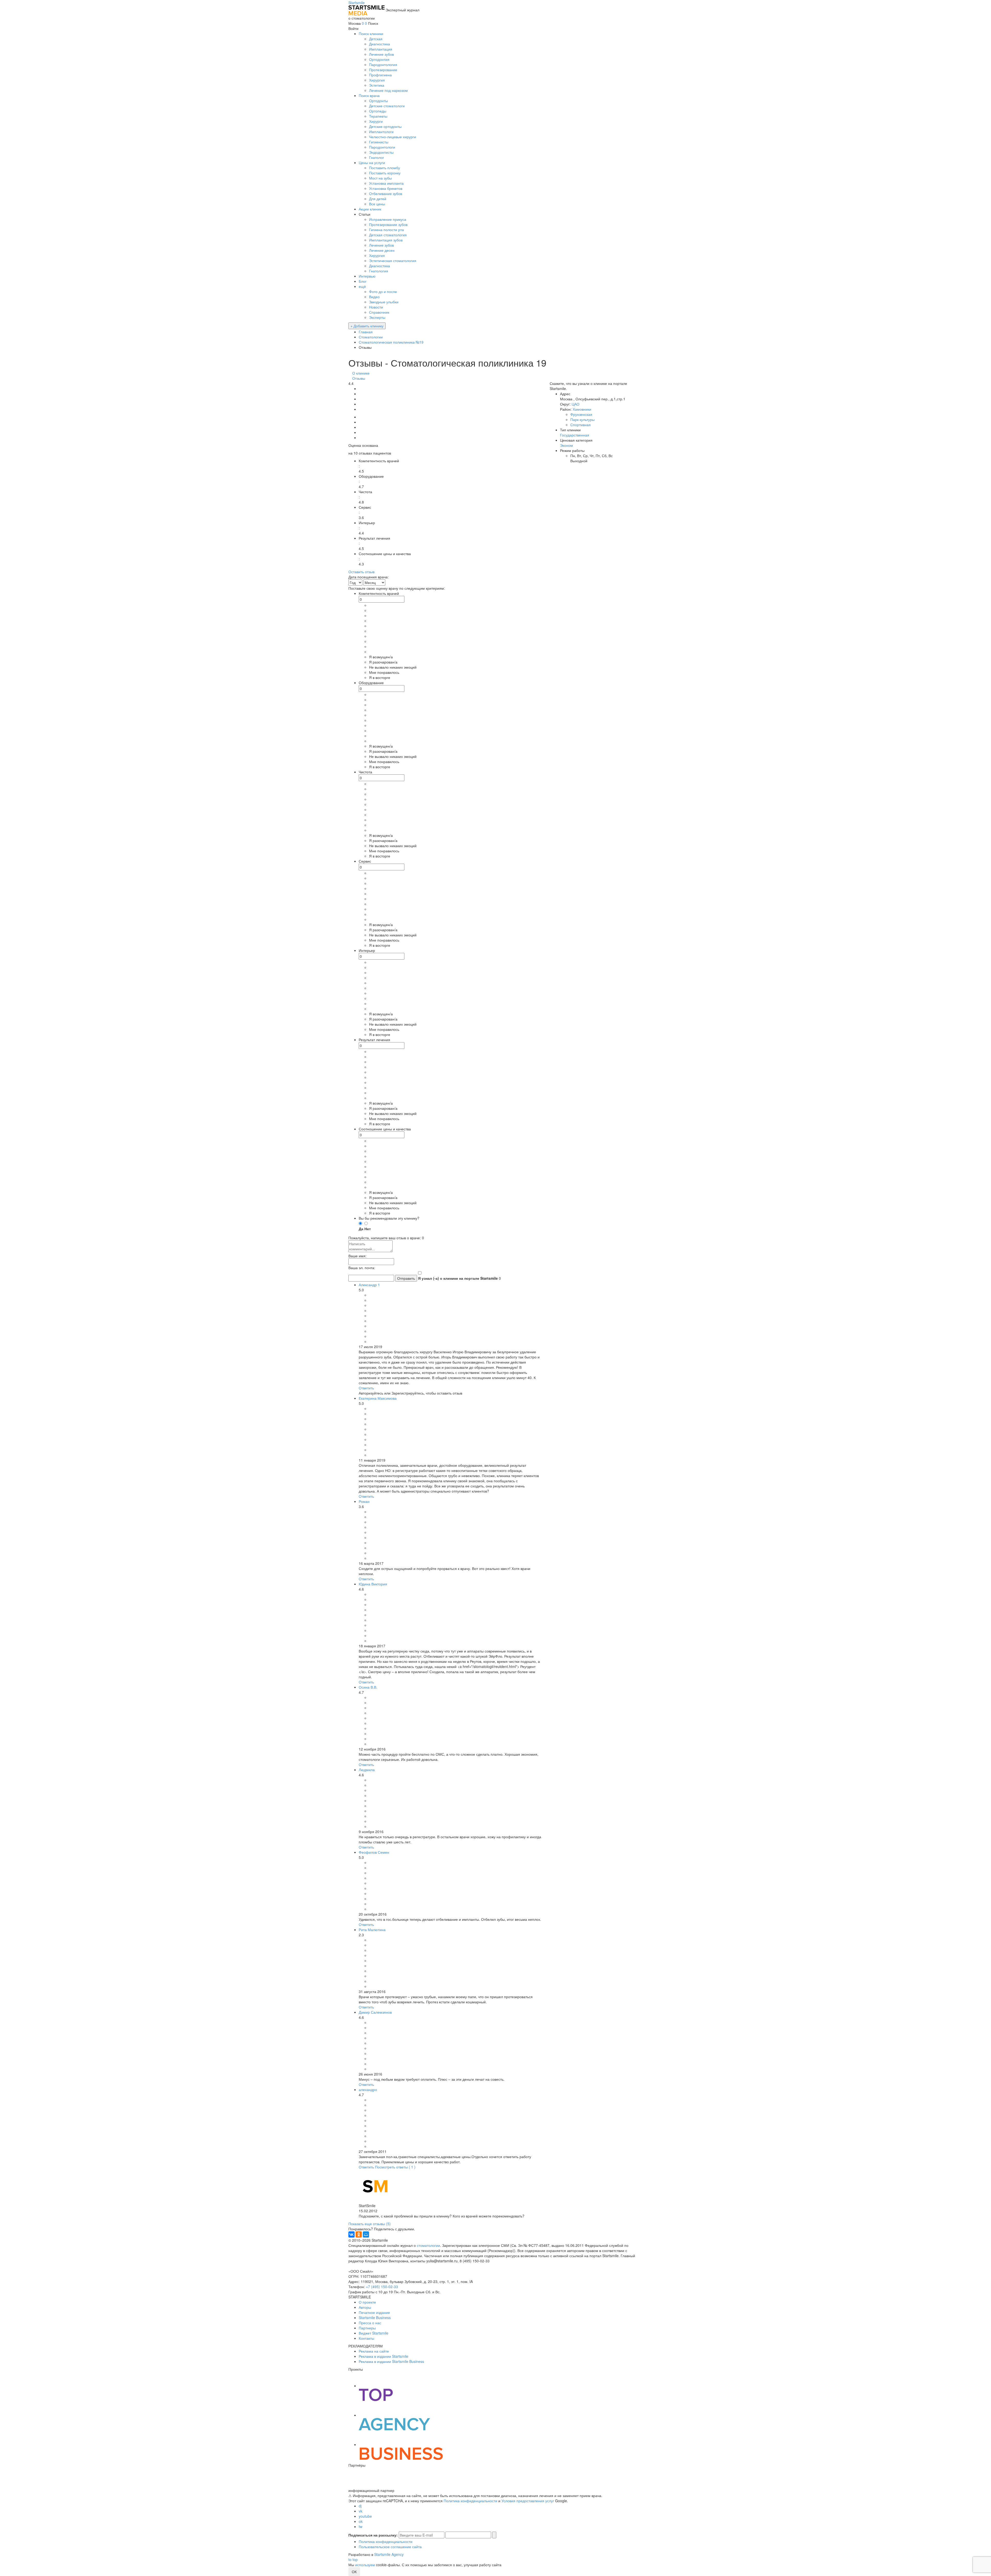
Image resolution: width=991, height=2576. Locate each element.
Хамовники (582, 409)
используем (365, 2565)
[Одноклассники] (359, 2234)
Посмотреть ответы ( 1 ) (395, 2167)
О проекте (367, 2302)
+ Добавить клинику (367, 326)
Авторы (365, 2307)
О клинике (361, 373)
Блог (363, 281)
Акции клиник (370, 209)
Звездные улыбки (384, 302)
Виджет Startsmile (374, 2333)
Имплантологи (381, 132)
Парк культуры (582, 419)
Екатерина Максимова (378, 1398)
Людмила (367, 1770)
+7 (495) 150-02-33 (382, 2287)
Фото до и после (383, 291)
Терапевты (378, 116)
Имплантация (381, 49)
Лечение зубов (381, 54)
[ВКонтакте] (351, 2234)
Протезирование (383, 70)
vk (361, 2511)
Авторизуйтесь (371, 1393)
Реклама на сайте (374, 2351)
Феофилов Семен (374, 1852)
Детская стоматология (388, 235)
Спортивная (581, 425)
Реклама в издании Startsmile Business (391, 2361)
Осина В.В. (368, 1687)
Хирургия (377, 80)
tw (361, 2526)
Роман (364, 1501)
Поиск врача (369, 95)
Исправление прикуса (388, 219)
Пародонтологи (382, 147)
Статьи (365, 214)
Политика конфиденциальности (470, 2501)
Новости (376, 307)
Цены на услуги (372, 163)
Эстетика (377, 85)
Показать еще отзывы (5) (370, 2224)
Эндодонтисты (381, 152)
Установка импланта (386, 183)
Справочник (379, 312)
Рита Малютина (372, 1930)
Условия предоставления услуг (528, 2501)
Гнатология (379, 271)
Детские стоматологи (387, 106)
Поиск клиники (371, 34)
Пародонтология (383, 64)
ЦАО (576, 404)
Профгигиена (380, 75)
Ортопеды (378, 111)
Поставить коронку (385, 173)
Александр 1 (369, 1285)
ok (361, 2521)
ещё (362, 286)
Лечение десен (382, 250)
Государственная (575, 435)
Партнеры (367, 2328)
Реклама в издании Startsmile (383, 2356)
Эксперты (377, 317)
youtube (365, 2516)
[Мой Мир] (366, 2234)
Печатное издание (374, 2312)
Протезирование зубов (388, 224)
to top (353, 2559)
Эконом (566, 445)
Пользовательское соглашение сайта (390, 2547)
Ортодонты (378, 101)
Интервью (367, 276)
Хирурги (376, 121)
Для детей (378, 199)
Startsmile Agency (389, 2554)
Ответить (366, 1388)
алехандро (368, 2089)
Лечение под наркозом (388, 90)
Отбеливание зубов (386, 193)
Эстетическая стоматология (393, 261)
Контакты (366, 2338)
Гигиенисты (379, 142)
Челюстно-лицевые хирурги (393, 137)
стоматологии (428, 2245)
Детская (376, 39)
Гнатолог (377, 157)
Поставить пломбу (385, 168)
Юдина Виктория (373, 1584)
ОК (354, 2572)
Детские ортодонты (385, 126)
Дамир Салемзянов (375, 2012)
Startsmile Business (375, 2318)
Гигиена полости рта (386, 230)
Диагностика (379, 44)
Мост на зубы (380, 178)
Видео (374, 297)
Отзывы (359, 378)
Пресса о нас (370, 2323)
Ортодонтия (379, 59)
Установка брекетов (386, 188)
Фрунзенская (581, 414)
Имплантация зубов (386, 240)
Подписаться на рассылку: (373, 2535)
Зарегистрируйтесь (408, 1393)
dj (360, 2506)
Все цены (377, 204)
